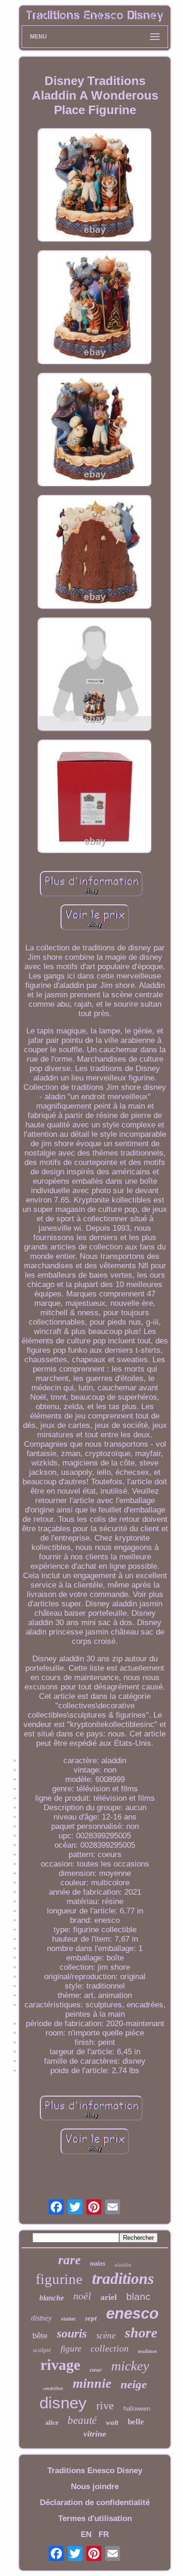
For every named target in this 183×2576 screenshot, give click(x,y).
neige (134, 2384)
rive (105, 2406)
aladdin (123, 2265)
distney (41, 2318)
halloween (137, 2409)
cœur (96, 2370)
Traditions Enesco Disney (95, 2471)
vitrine (95, 2434)
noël (82, 2296)
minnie (92, 2383)
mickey (130, 2366)
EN (86, 2534)
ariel (109, 2297)
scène (106, 2335)
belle (136, 2422)
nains (98, 2264)
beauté (82, 2420)
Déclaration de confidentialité (95, 2503)
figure (71, 2348)
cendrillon (53, 2388)
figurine (59, 2279)
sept (91, 2318)
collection (110, 2348)
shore (141, 2333)
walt (112, 2422)
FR (104, 2534)
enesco (132, 2313)
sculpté (42, 2350)
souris (72, 2333)
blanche (52, 2298)
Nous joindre (95, 2487)
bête (40, 2336)
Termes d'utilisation (95, 2518)
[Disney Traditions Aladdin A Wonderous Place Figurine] (95, 186)
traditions (123, 2279)
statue (68, 2319)
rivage (60, 2365)
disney (63, 2402)
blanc (138, 2296)
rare (69, 2260)
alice (52, 2423)
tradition (147, 2351)
